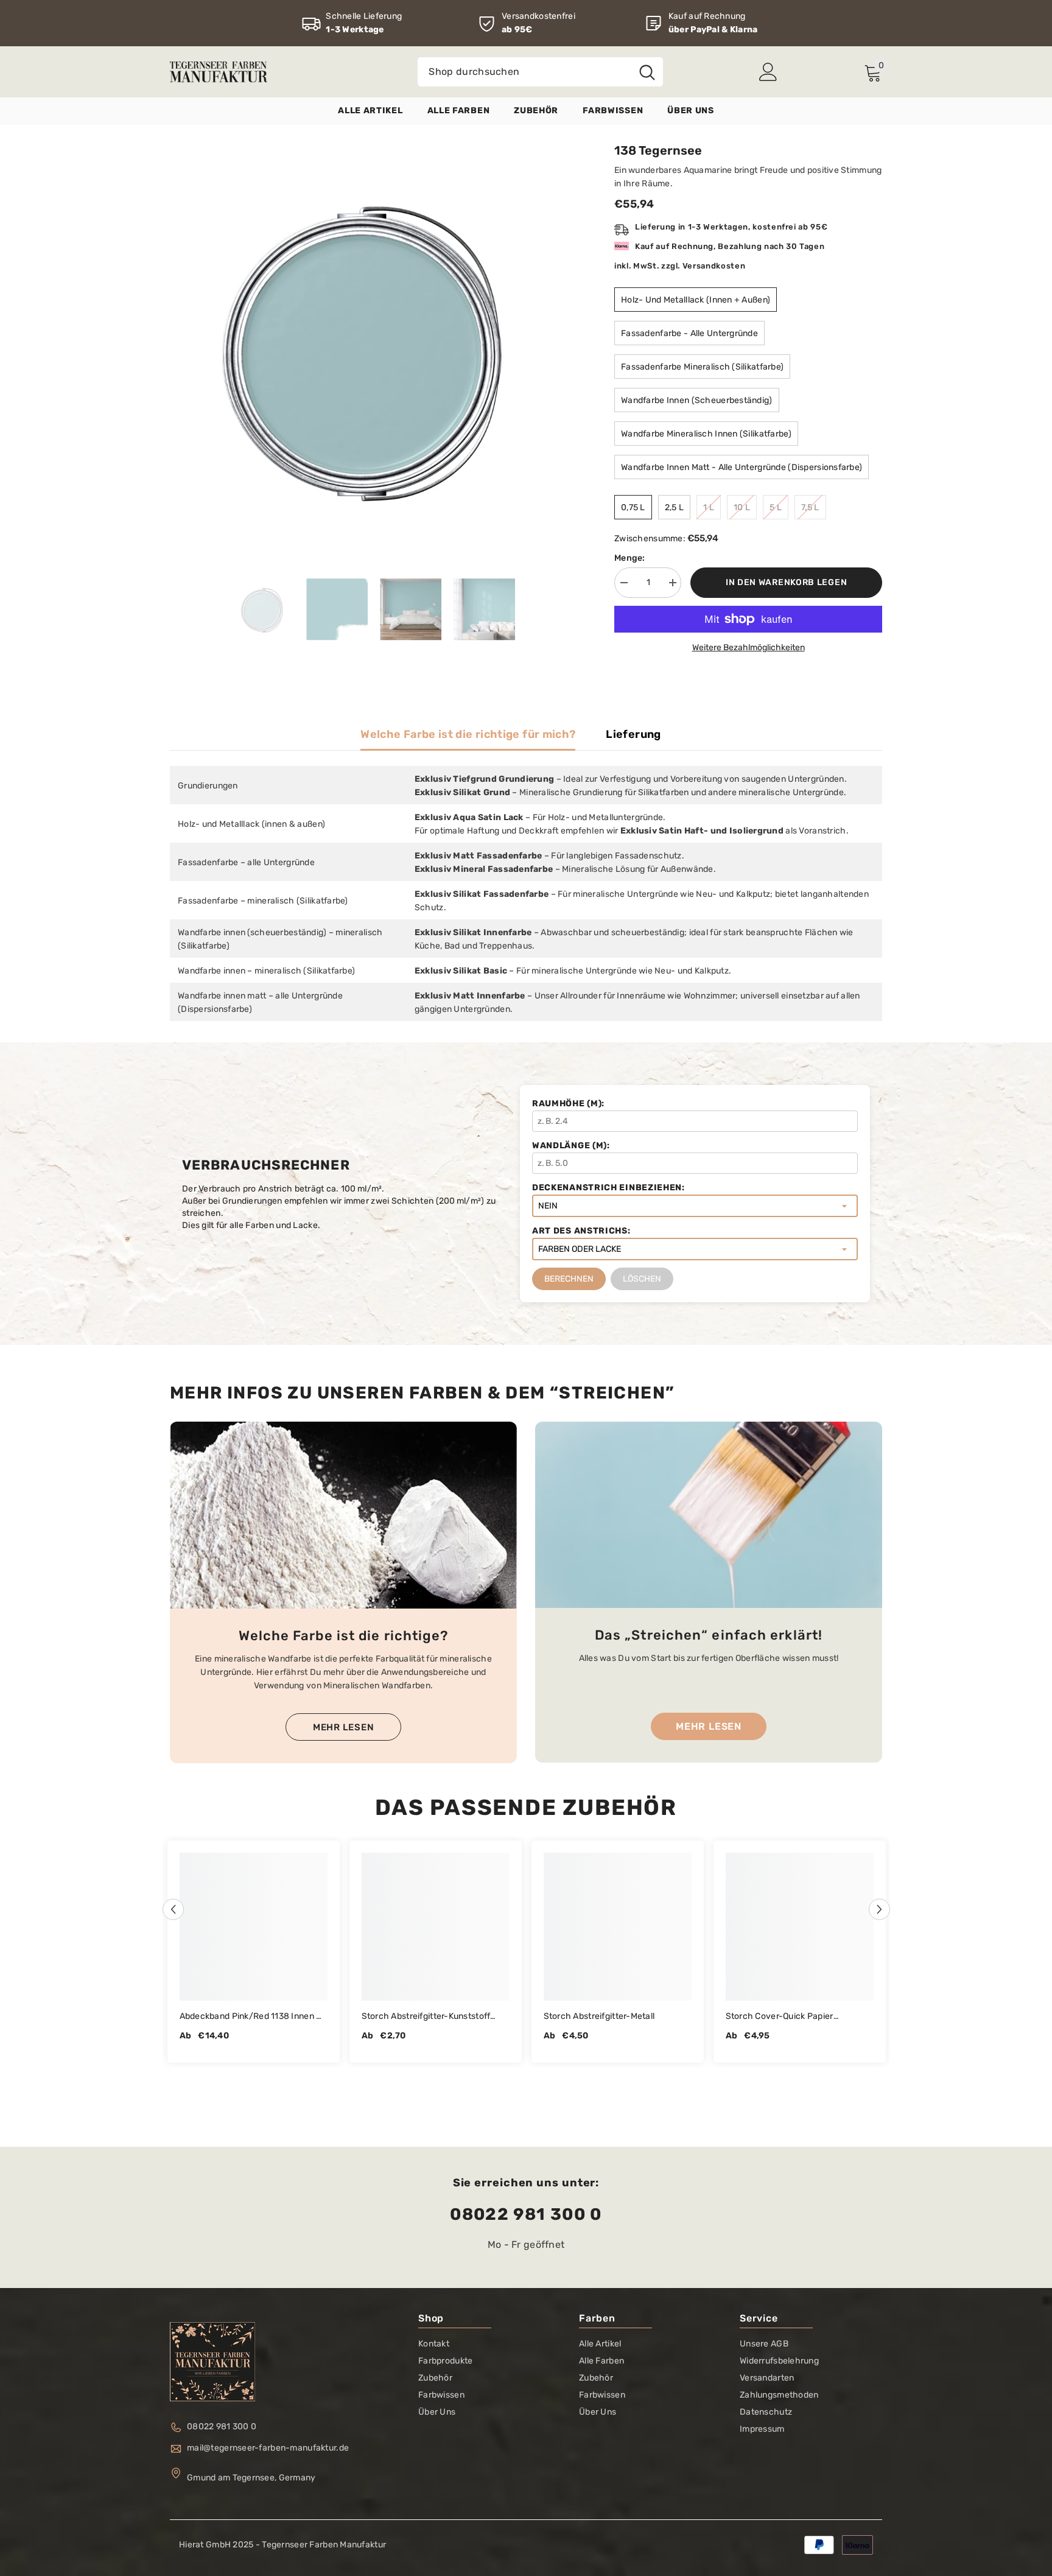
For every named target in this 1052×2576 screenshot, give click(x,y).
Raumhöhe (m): (568, 1104)
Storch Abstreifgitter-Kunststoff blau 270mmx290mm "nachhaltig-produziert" (432, 2017)
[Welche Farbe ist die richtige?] (343, 1515)
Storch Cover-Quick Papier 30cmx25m (780, 2017)
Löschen (642, 1279)
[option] (374, 347)
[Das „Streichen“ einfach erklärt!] (709, 1515)
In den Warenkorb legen (786, 582)
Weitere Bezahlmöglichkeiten (749, 648)
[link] (352, 23)
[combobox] (524, 72)
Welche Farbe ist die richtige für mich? (468, 734)
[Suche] (540, 72)
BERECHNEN (569, 1279)
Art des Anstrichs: (581, 1231)
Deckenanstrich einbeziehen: (608, 1188)
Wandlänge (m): (571, 1146)
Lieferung (633, 734)
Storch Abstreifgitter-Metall (599, 2016)
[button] (173, 1909)
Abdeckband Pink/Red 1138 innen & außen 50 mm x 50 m (251, 2017)
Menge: (630, 558)
